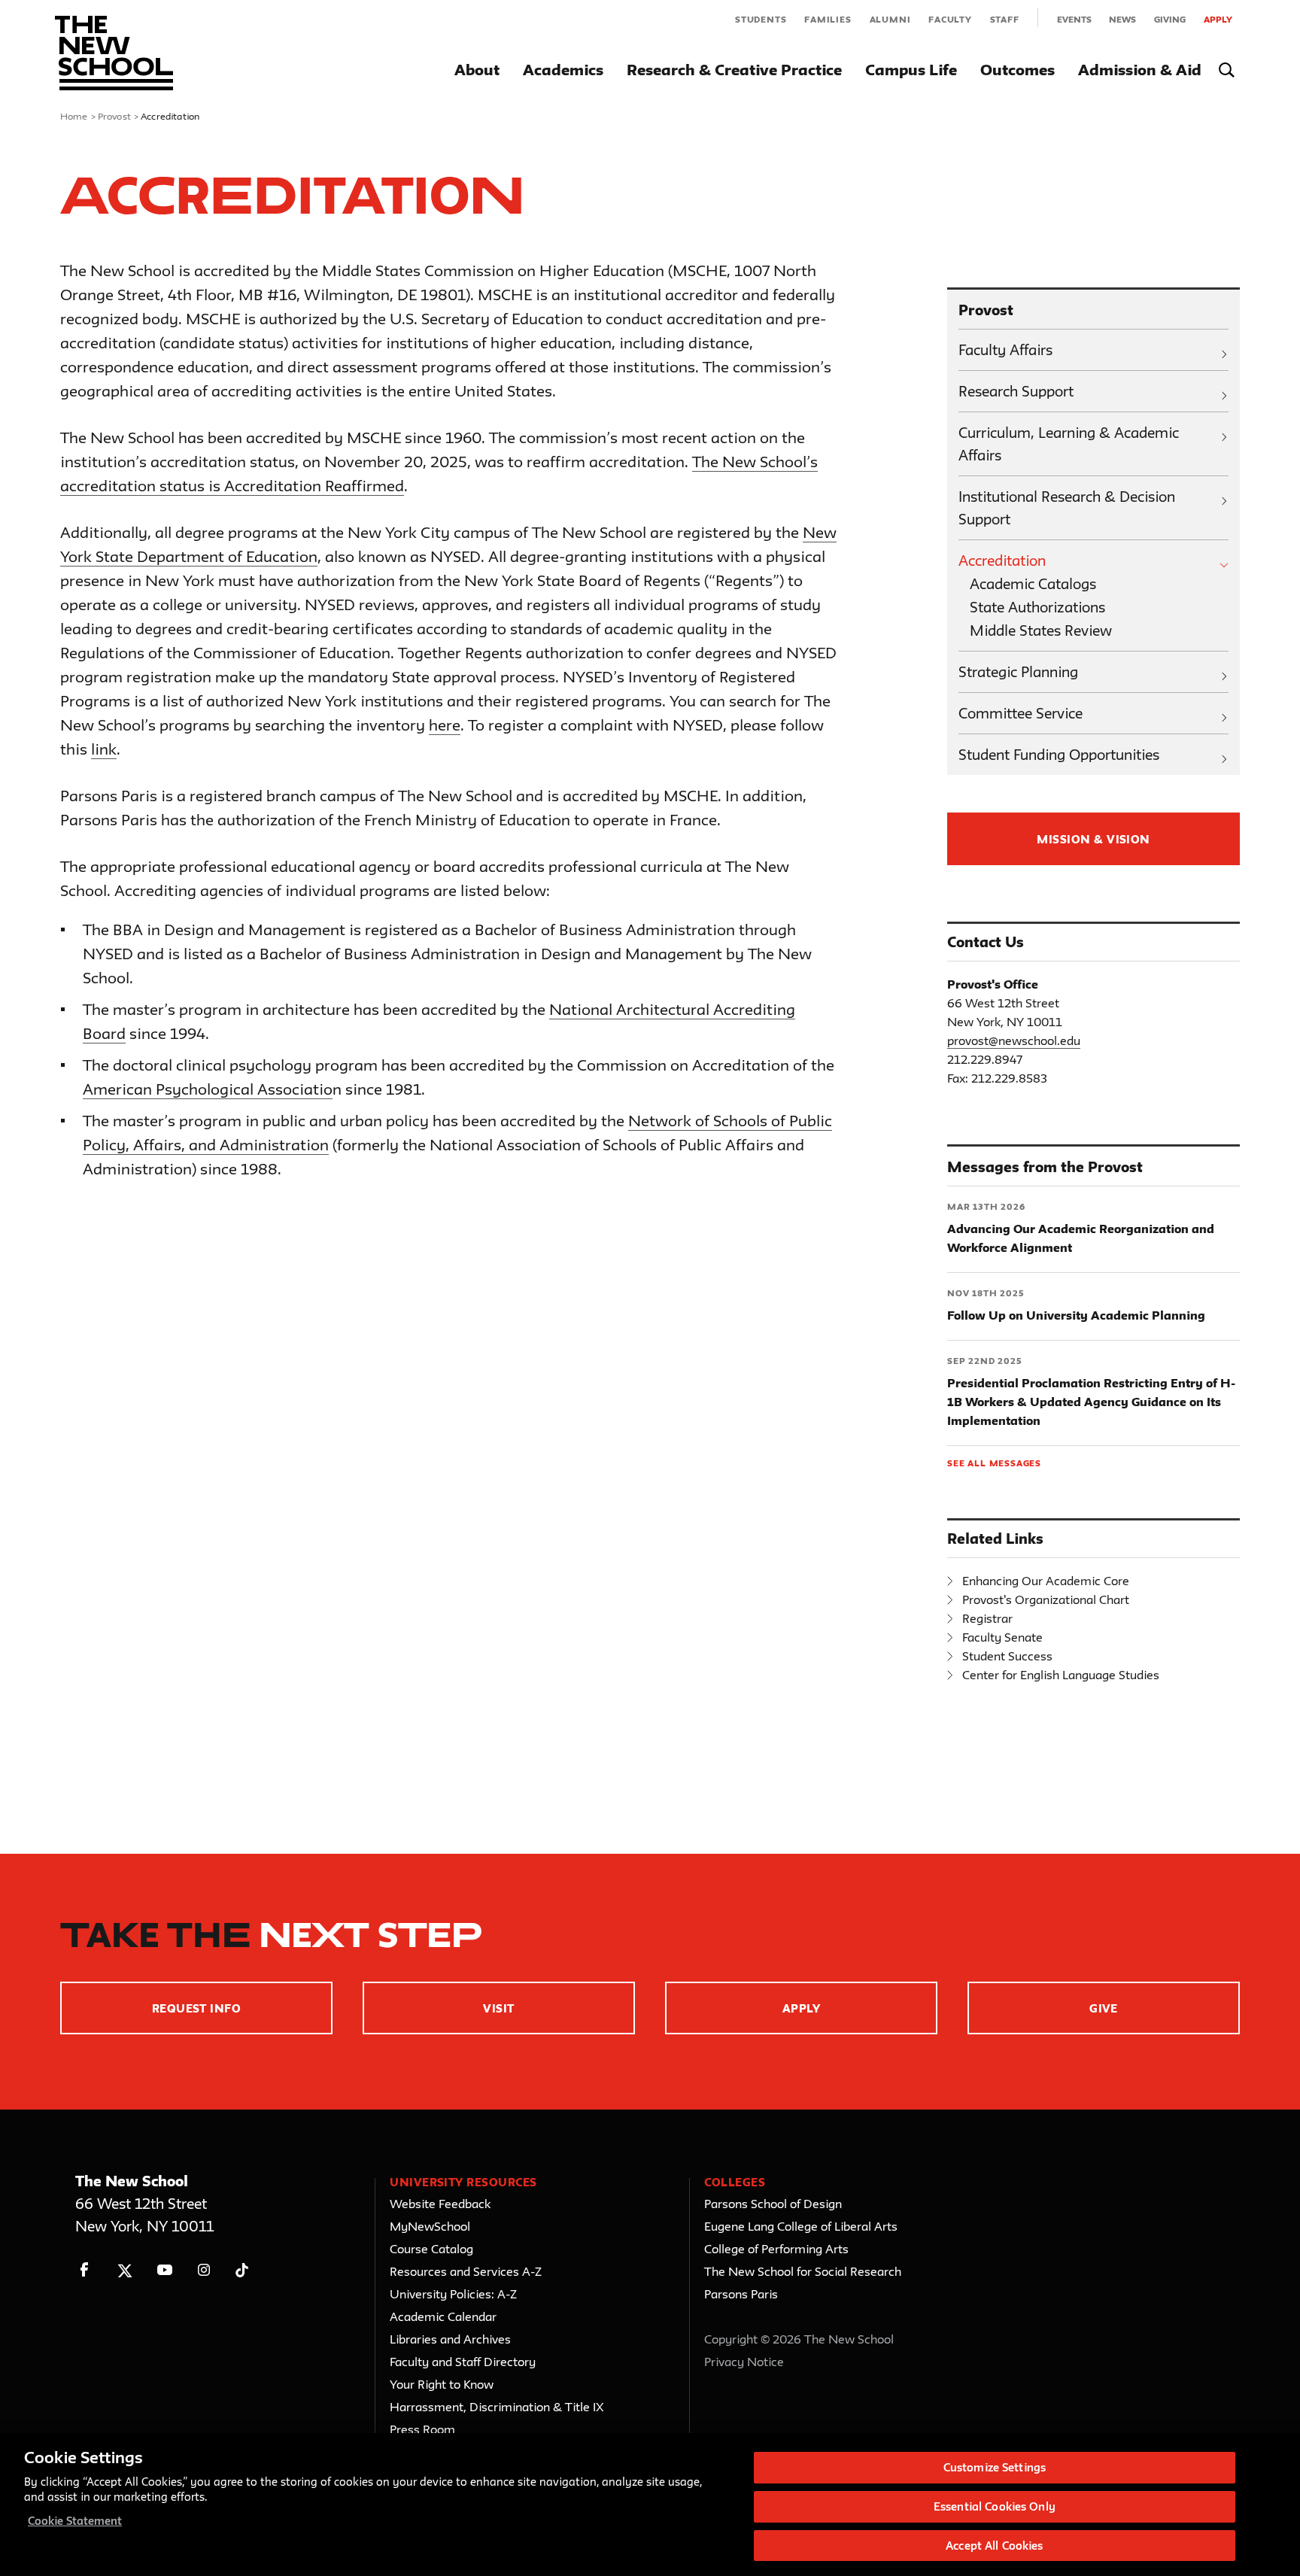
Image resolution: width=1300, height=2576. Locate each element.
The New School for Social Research (803, 2271)
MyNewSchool (430, 2226)
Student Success (1007, 1656)
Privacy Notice (744, 2362)
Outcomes (1018, 70)
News (1122, 19)
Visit (498, 2008)
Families (828, 19)
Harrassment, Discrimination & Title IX (497, 2407)
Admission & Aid (1140, 70)
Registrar (987, 1618)
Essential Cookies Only (995, 2506)
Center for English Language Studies (1061, 1675)
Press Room (422, 2429)
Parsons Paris (741, 2294)
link (104, 749)
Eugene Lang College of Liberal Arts (801, 2226)
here (445, 725)
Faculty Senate (1002, 1637)
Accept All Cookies (994, 2545)
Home (74, 116)
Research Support (1016, 391)
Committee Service (1021, 713)
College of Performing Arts (776, 2249)
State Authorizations (1037, 607)
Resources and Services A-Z (466, 2271)
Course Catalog (431, 2249)
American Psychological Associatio (208, 1089)
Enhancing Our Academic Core (1046, 1581)
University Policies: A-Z (453, 2294)
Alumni (890, 19)
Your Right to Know (442, 2384)
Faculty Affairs (1005, 350)
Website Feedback (440, 2204)
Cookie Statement (75, 2521)
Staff (1005, 19)
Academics (563, 70)
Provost (114, 116)
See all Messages (994, 1463)
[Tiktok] (242, 2270)
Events (1074, 19)
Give (1104, 2008)
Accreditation (1002, 560)
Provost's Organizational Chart (1046, 1599)
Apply (1218, 19)
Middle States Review (1041, 630)
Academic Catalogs (1033, 584)
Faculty (950, 19)
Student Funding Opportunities (1059, 755)
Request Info (197, 2008)
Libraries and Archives (450, 2339)
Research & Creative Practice (734, 70)
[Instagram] (204, 2270)
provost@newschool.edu (1014, 1040)
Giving (1170, 19)
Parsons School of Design (773, 2204)
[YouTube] (164, 2270)
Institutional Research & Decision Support (1067, 508)
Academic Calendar (443, 2316)
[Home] (114, 53)
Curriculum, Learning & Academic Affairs (1069, 444)
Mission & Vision (1093, 839)
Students (761, 19)
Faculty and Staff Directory (463, 2362)
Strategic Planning (1018, 672)
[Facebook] (85, 2270)
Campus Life (911, 70)
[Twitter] (125, 2270)
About (477, 70)
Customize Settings (995, 2467)
